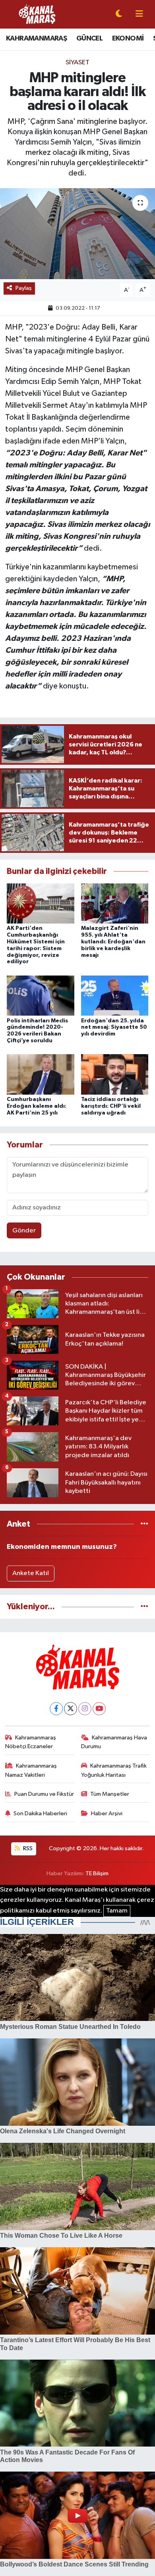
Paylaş (24, 288)
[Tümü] (144, 1524)
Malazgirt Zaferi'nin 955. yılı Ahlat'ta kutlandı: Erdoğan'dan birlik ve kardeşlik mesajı (113, 942)
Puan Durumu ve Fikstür (44, 1794)
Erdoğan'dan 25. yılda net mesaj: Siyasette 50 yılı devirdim (114, 1028)
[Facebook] (56, 1709)
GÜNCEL (89, 39)
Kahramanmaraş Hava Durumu (114, 1742)
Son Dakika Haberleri (40, 1813)
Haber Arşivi (107, 1813)
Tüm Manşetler (110, 1794)
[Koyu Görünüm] (119, 14)
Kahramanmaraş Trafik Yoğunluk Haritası (114, 1770)
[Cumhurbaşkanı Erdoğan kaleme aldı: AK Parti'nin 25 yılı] (41, 1074)
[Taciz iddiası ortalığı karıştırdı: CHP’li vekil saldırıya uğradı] (115, 1074)
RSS (27, 1848)
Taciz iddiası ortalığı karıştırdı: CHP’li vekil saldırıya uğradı (111, 1106)
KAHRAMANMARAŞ (36, 39)
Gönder (24, 1231)
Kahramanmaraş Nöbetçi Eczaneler (31, 1742)
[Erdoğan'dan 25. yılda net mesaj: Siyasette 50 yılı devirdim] (115, 996)
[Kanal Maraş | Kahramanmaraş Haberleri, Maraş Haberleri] (37, 14)
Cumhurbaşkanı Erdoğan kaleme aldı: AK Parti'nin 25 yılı (37, 1106)
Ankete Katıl (31, 1573)
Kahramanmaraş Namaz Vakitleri (31, 1770)
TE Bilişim (97, 1873)
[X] (71, 1709)
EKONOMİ (128, 39)
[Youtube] (99, 1709)
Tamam (117, 1911)
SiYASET (77, 63)
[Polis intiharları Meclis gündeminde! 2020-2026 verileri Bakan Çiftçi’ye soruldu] (41, 996)
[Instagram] (85, 1709)
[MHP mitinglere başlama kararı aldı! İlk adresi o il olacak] (77, 234)
